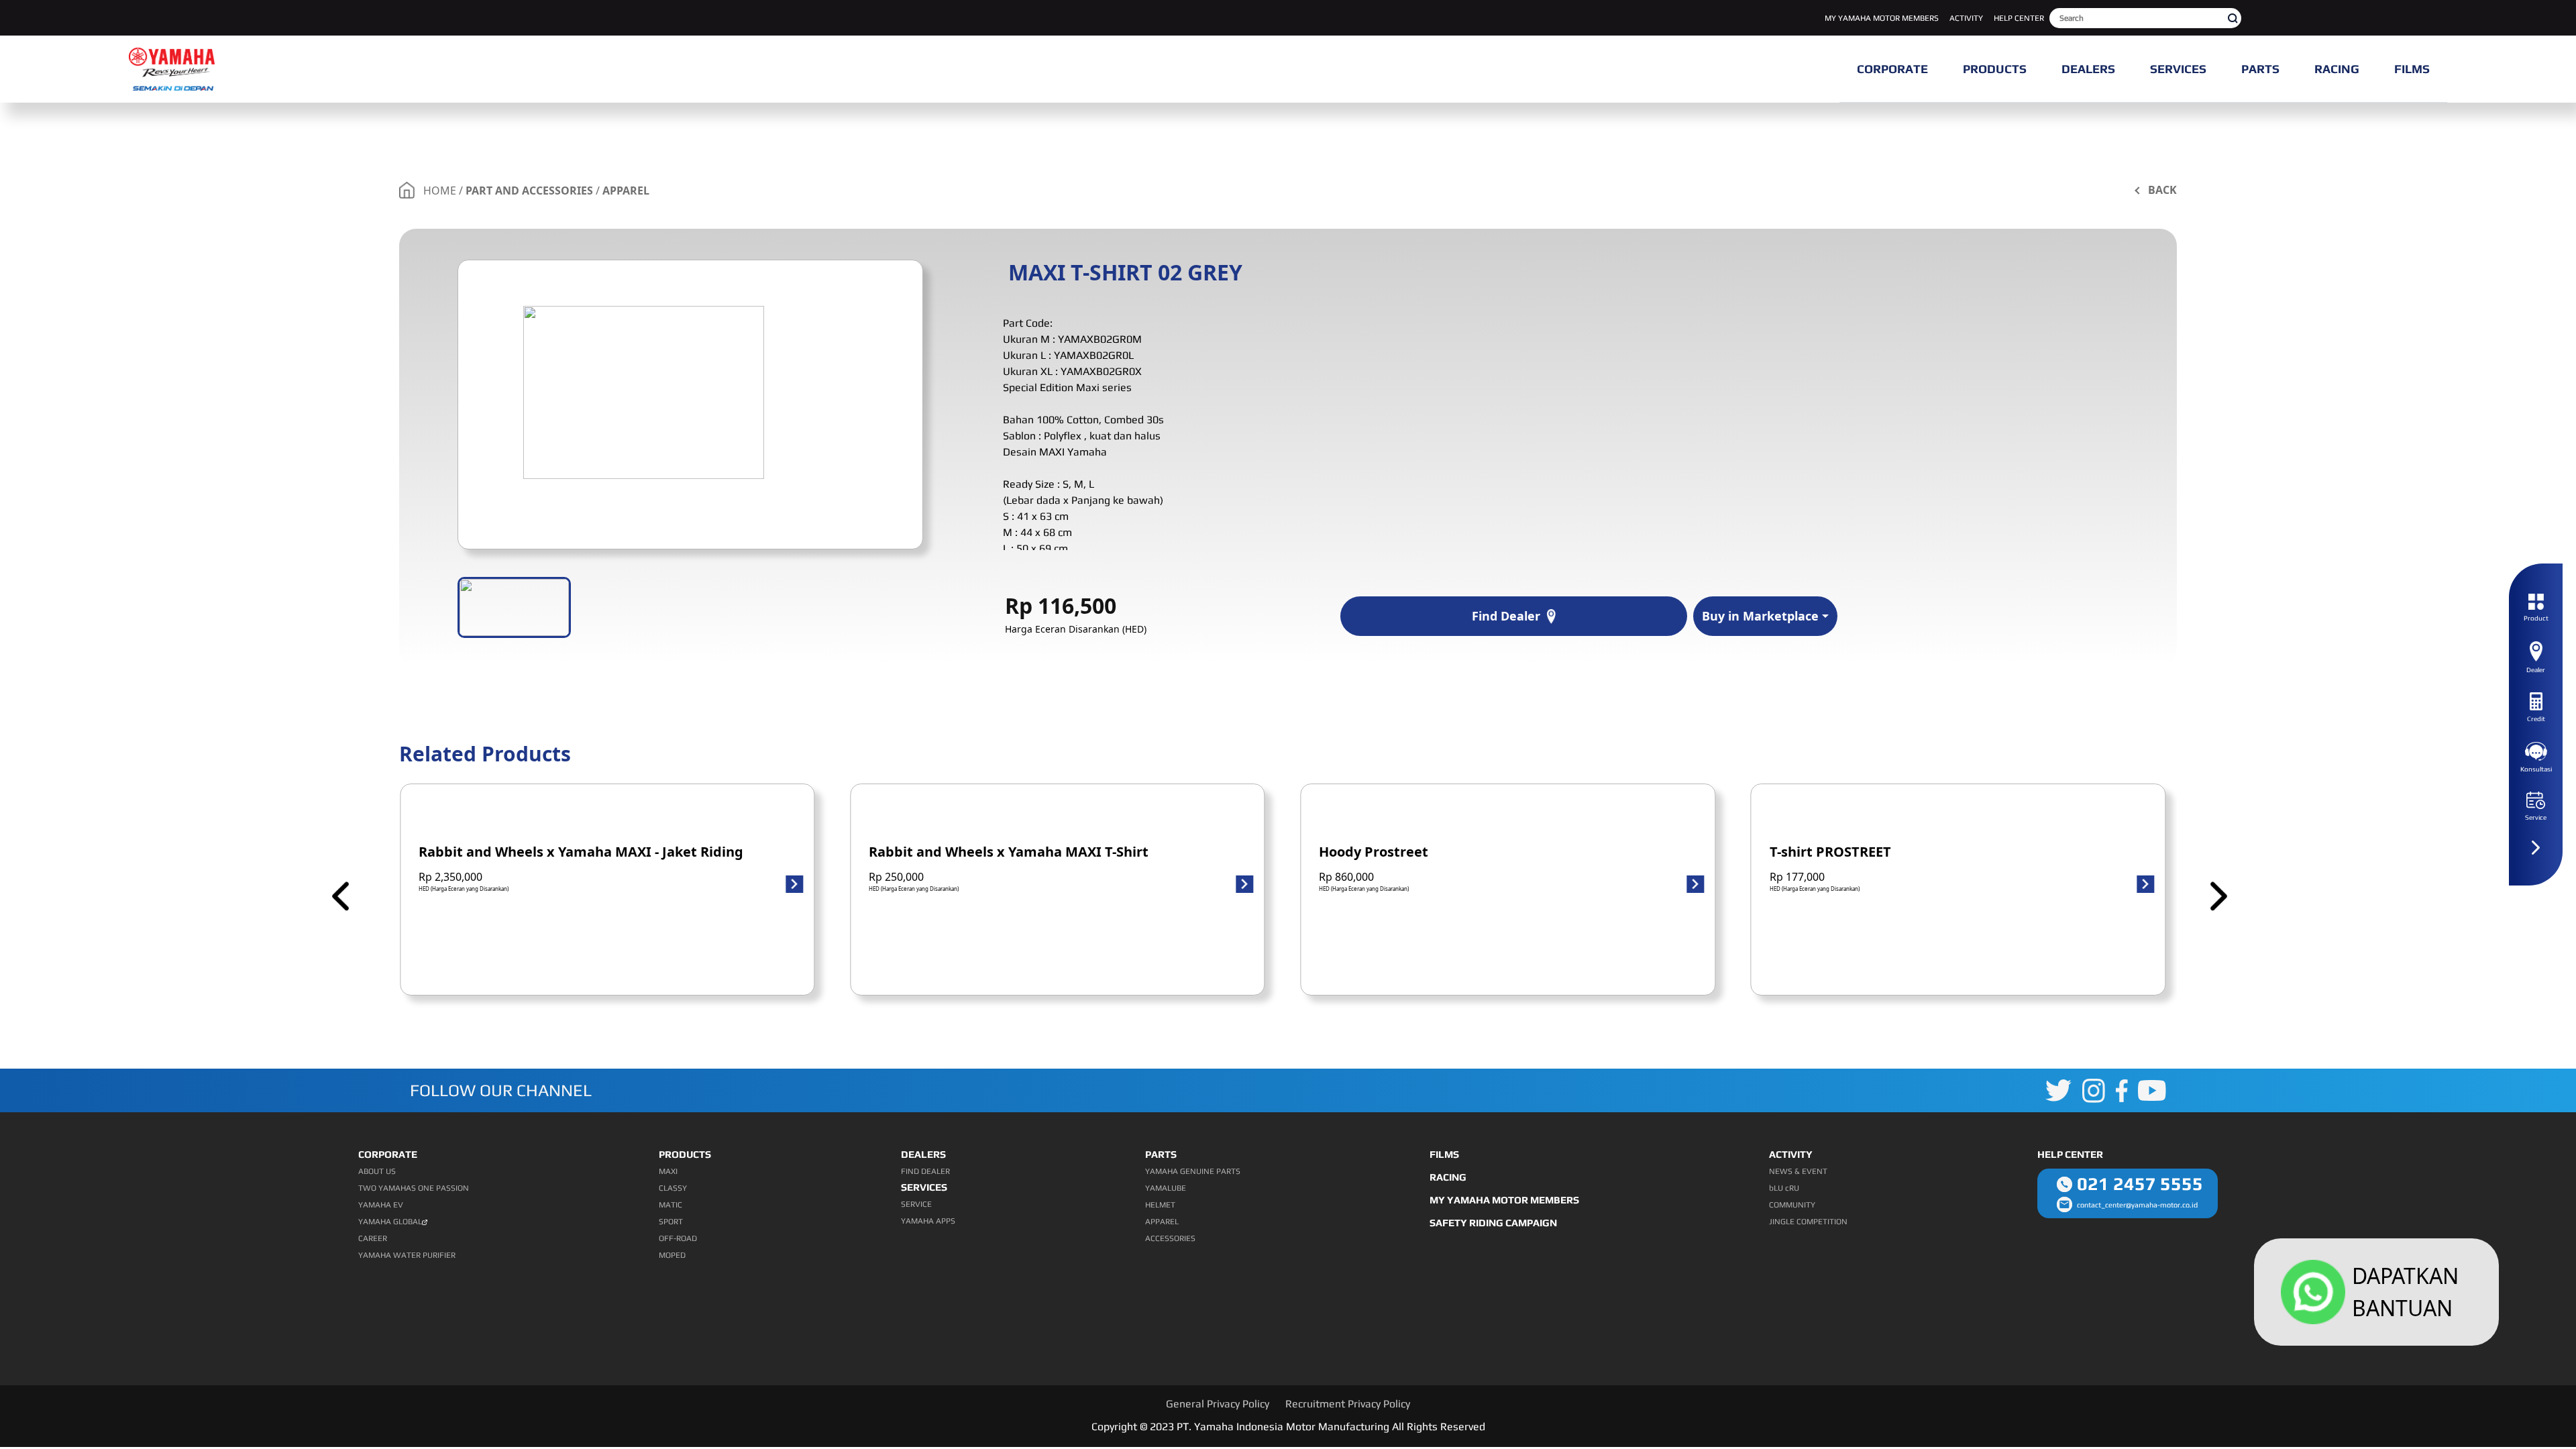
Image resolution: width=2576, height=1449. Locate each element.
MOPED (672, 1255)
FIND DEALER (925, 1171)
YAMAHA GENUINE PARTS (1193, 1171)
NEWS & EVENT (1798, 1171)
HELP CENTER (2019, 18)
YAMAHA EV (381, 1205)
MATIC (670, 1205)
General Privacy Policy (1218, 1404)
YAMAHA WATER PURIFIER (407, 1255)
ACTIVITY (1966, 18)
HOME (440, 191)
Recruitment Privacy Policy (1348, 1404)
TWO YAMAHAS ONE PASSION (414, 1188)
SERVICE (916, 1204)
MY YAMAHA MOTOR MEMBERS (1882, 18)
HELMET (1160, 1205)
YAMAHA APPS (928, 1221)
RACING (1448, 1177)
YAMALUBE (1166, 1188)
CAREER (373, 1238)
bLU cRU (1784, 1188)
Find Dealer (1506, 616)
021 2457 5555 (2140, 1184)
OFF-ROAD (678, 1238)
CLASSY (673, 1188)
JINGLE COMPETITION (1808, 1222)
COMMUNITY (1792, 1205)
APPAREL (626, 191)
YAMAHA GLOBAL (390, 1222)
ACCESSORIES (1170, 1238)
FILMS (1444, 1154)
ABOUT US (377, 1171)
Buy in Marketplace (1760, 616)
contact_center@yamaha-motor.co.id (2137, 1205)
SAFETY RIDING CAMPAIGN (1493, 1223)
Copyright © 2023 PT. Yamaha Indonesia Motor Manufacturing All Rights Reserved (1288, 1427)
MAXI (668, 1171)
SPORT (671, 1222)
